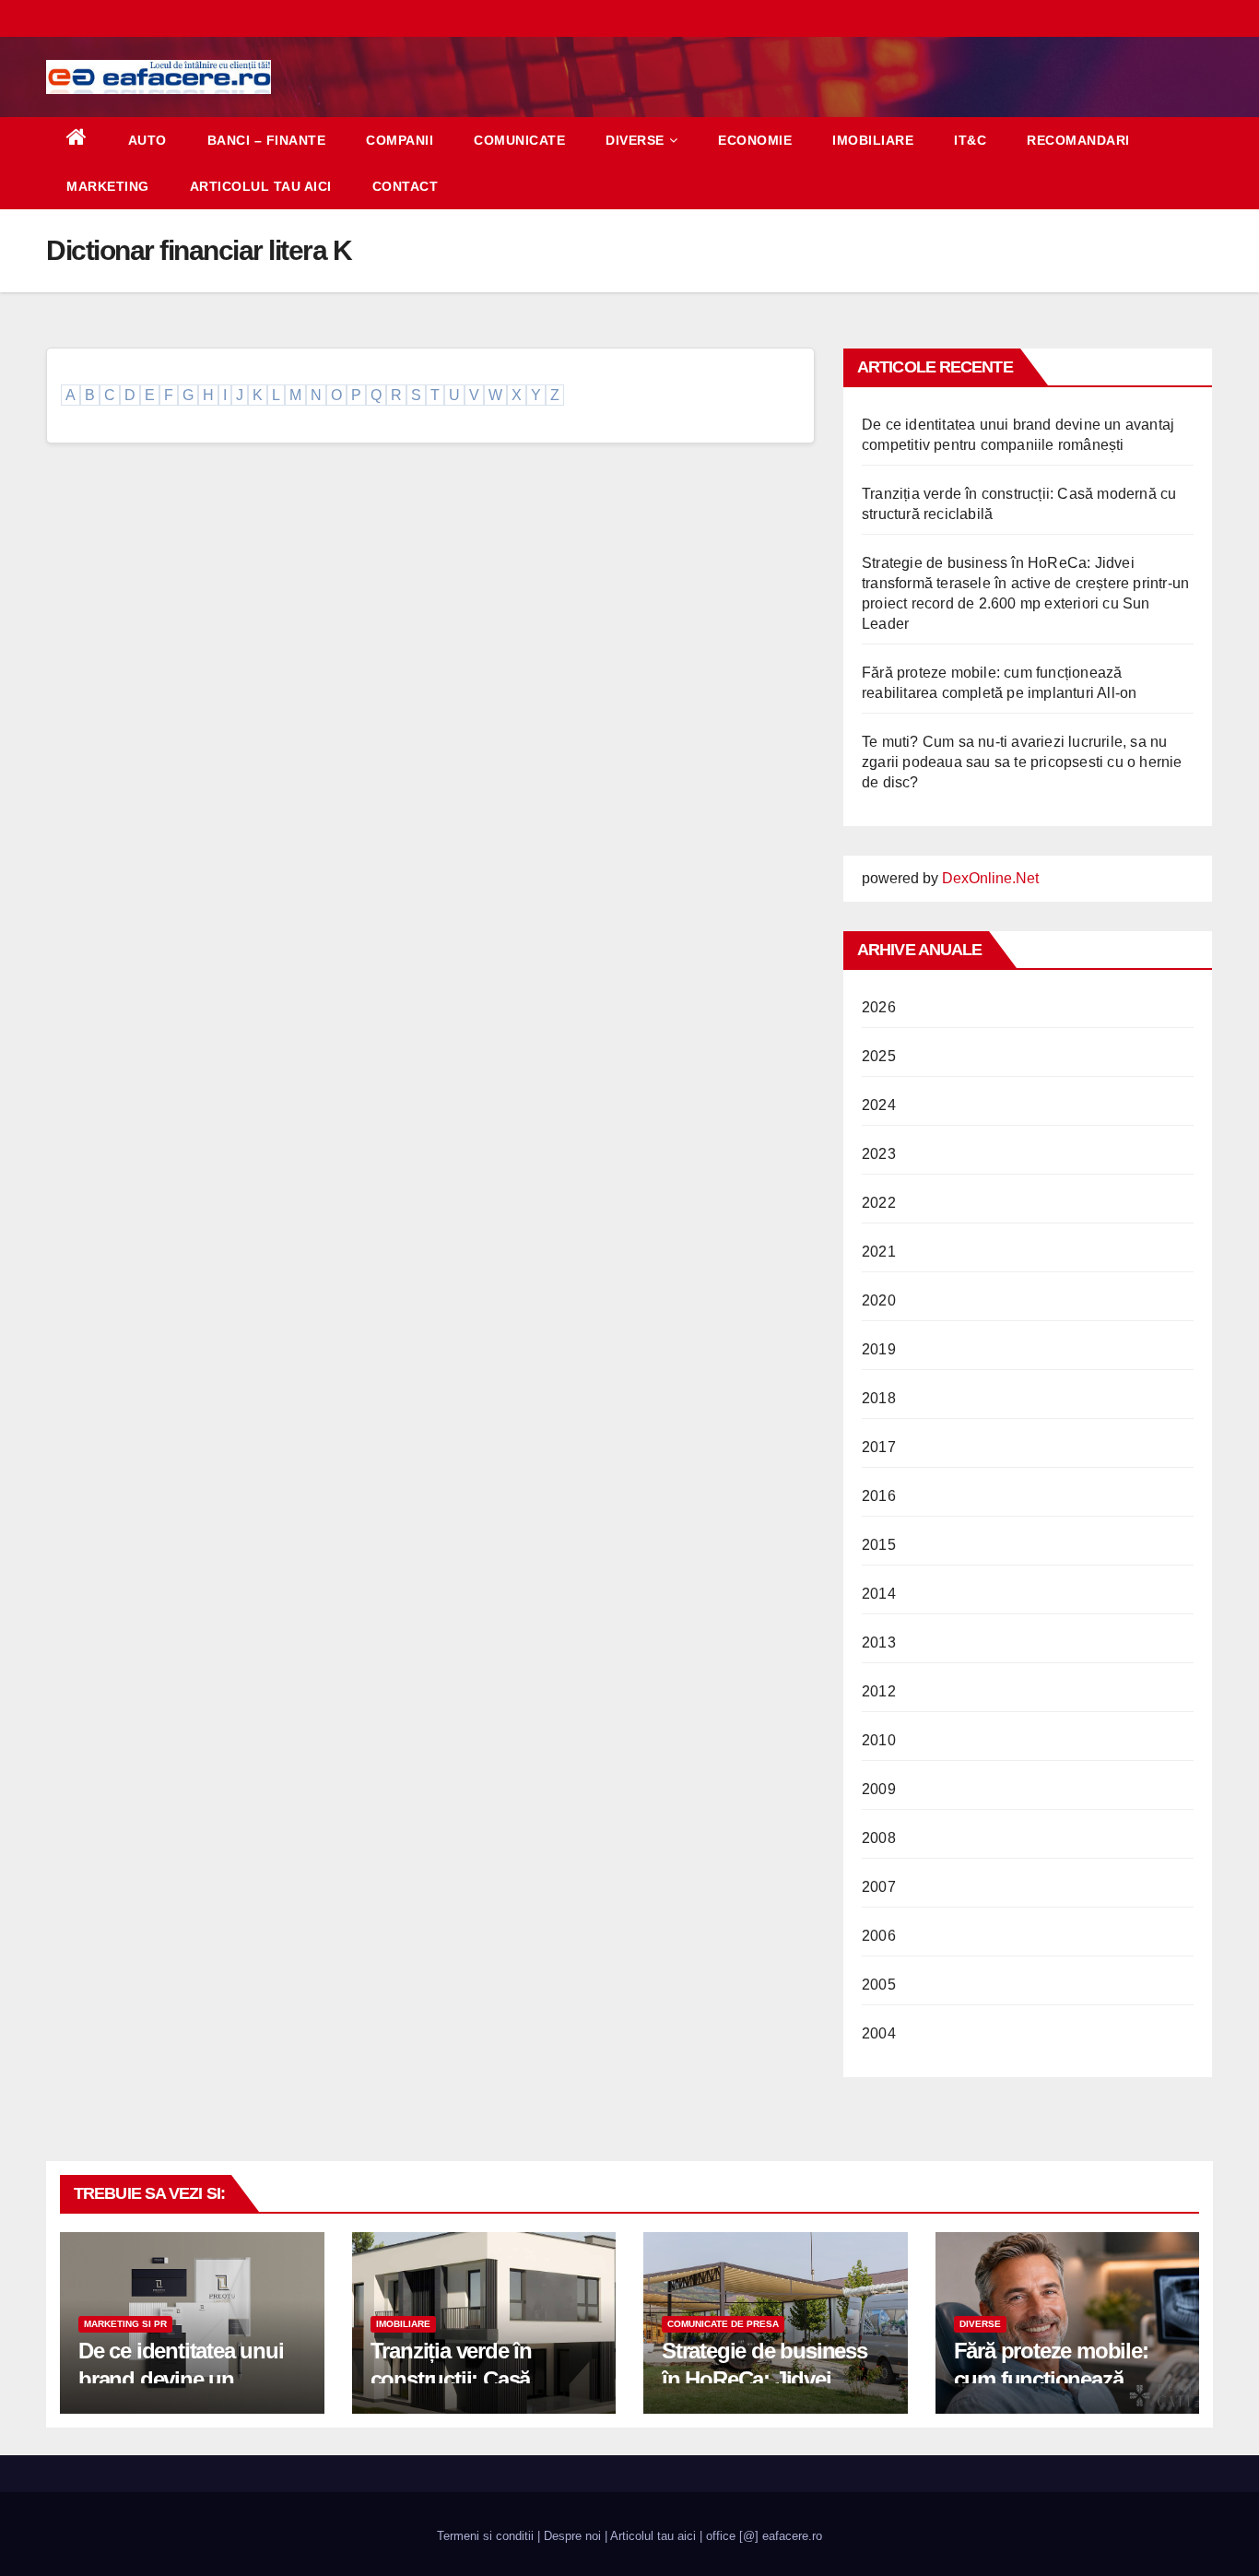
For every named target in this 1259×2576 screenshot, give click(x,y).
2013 (879, 1642)
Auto (147, 140)
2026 (879, 1007)
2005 (879, 1985)
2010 (879, 1740)
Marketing (108, 186)
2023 (879, 1154)
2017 (879, 1447)
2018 (879, 1398)
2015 (879, 1545)
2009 (879, 1789)
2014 (879, 1594)
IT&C (970, 140)
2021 (879, 1252)
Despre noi (572, 2536)
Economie (755, 140)
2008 (879, 1838)
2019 (879, 1349)
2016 (879, 1496)
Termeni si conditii (485, 2536)
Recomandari (1078, 140)
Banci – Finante (267, 140)
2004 (879, 2033)
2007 (879, 1887)
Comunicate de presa (723, 2324)
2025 (879, 1056)
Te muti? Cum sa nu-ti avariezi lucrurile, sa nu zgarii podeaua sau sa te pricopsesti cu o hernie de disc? (1022, 762)
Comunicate (519, 140)
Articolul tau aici (261, 186)
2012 (879, 1691)
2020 (879, 1300)
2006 (879, 1936)
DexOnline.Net (990, 878)
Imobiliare (873, 140)
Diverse (635, 140)
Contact (406, 186)
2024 (879, 1105)
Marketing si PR (125, 2324)
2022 (879, 1203)
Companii (400, 140)
